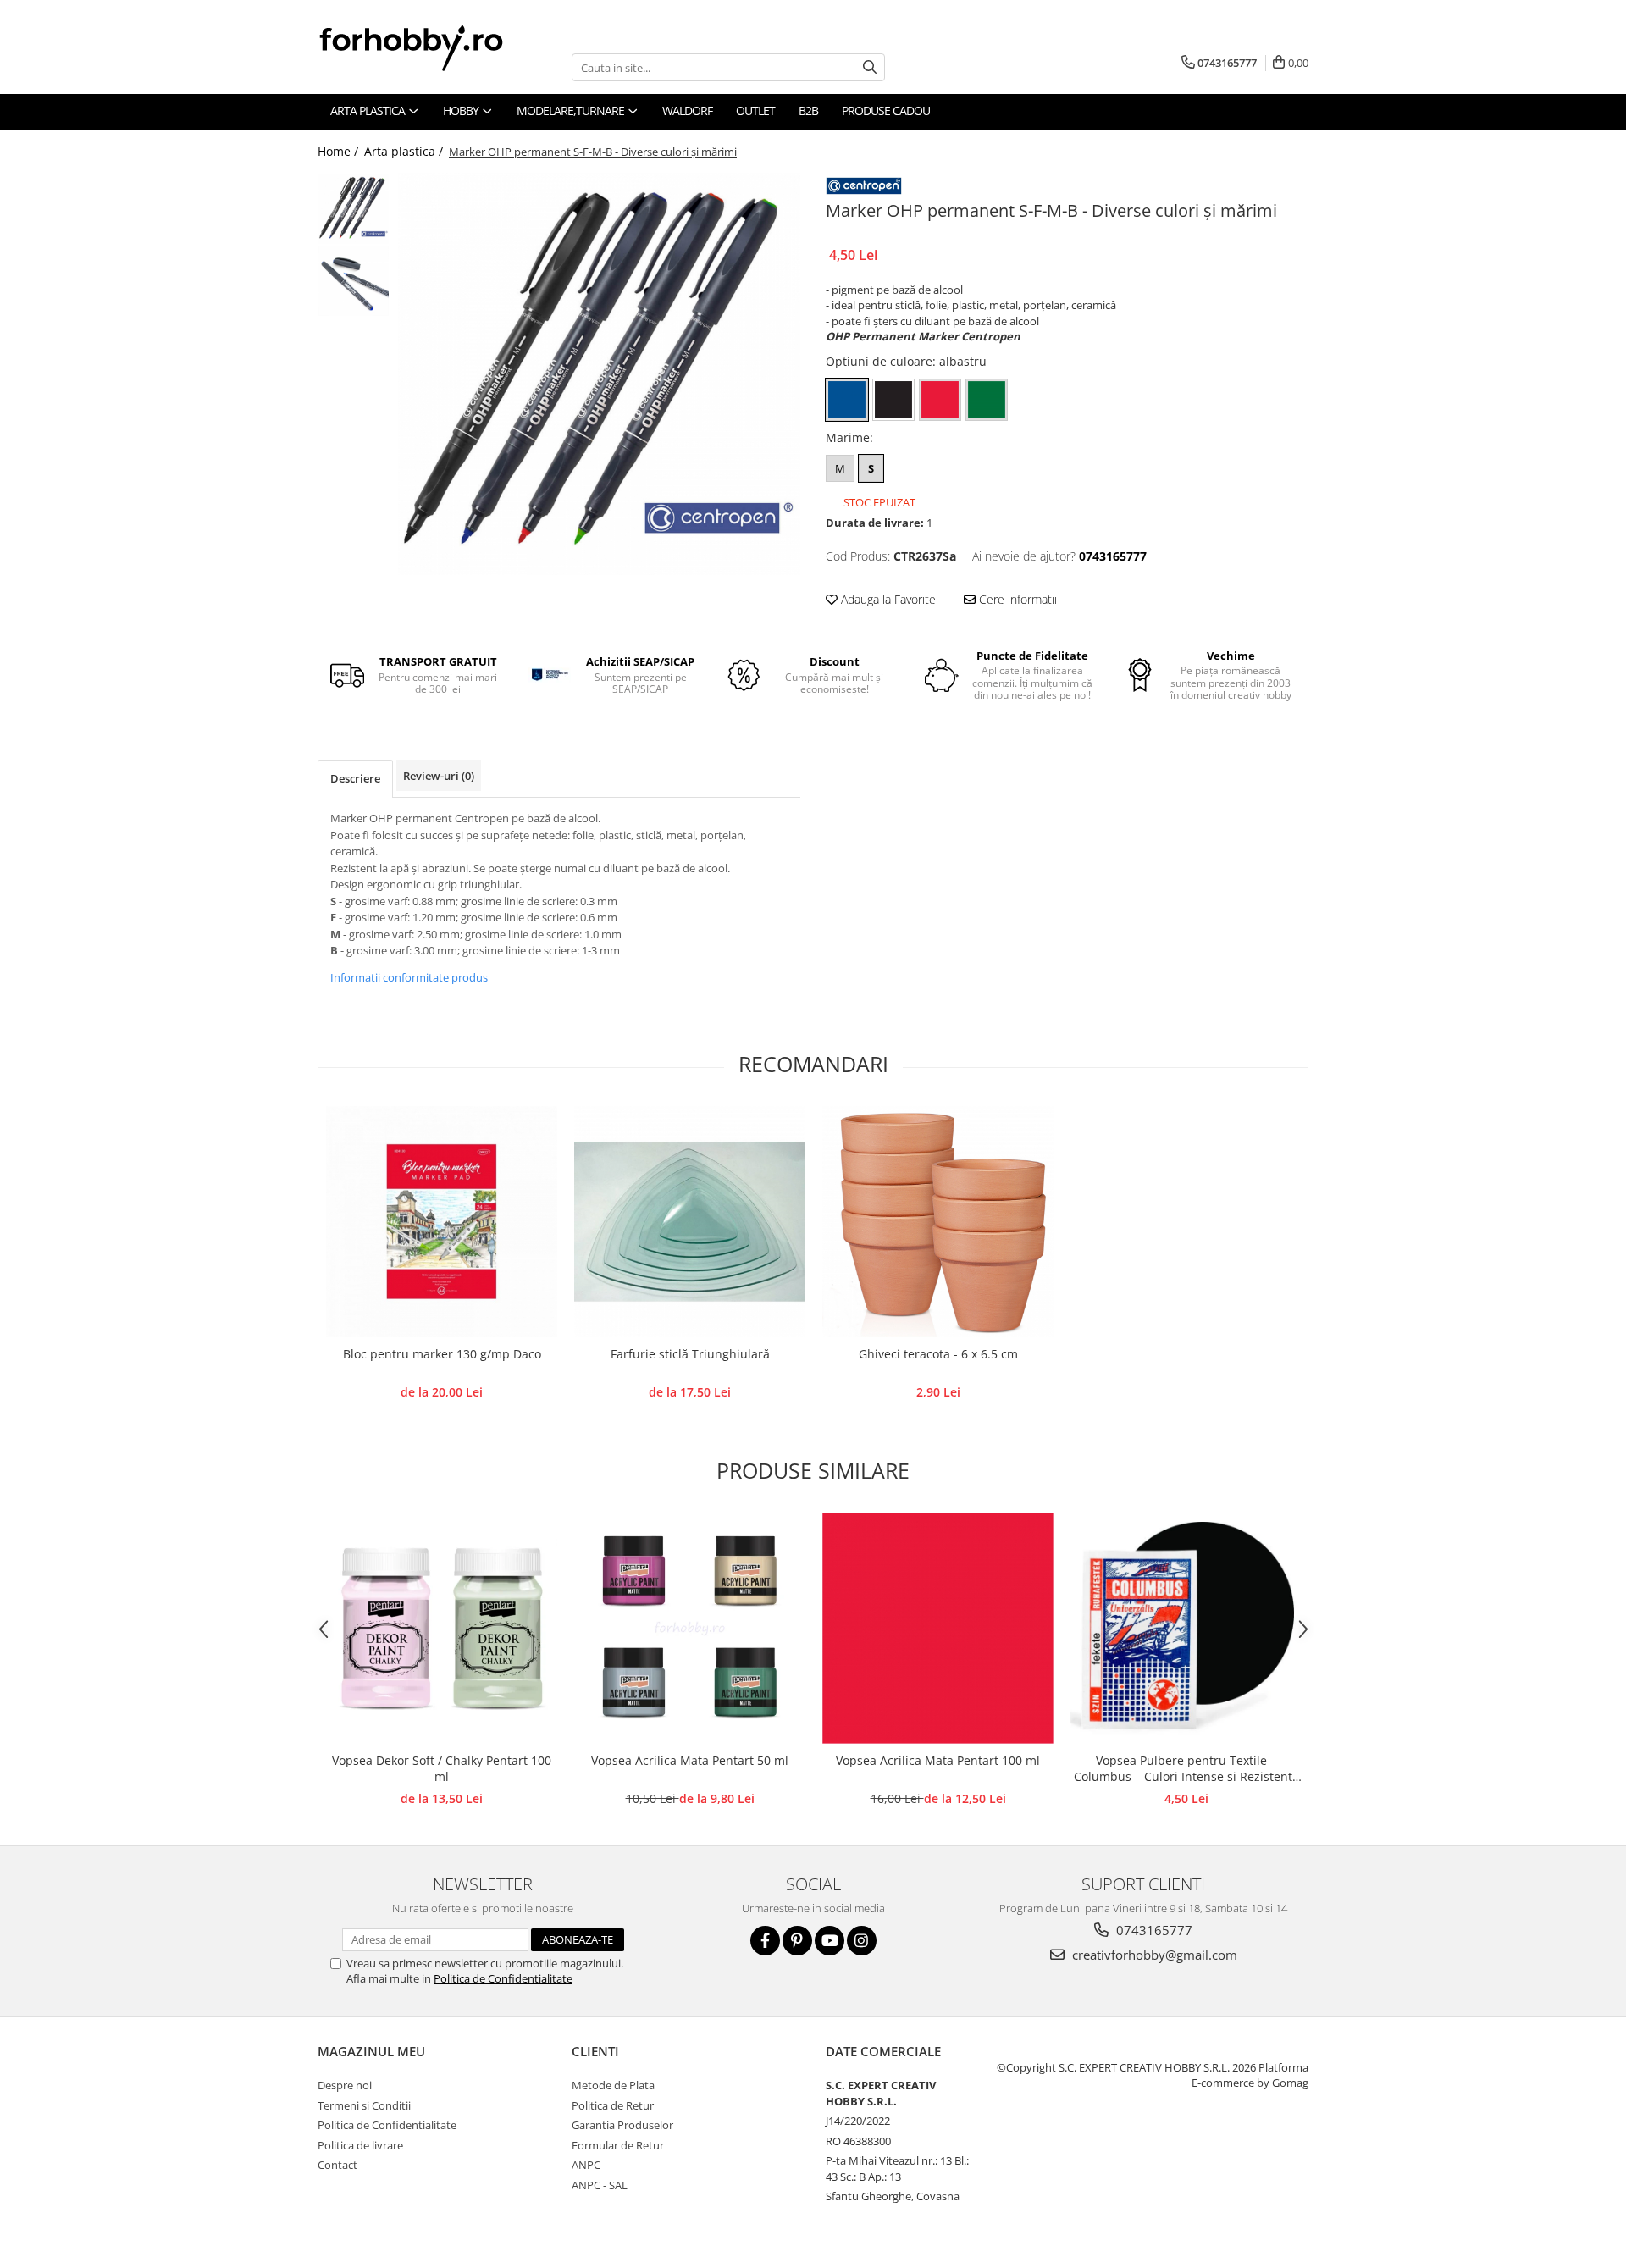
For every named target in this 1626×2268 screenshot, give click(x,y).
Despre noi (345, 2085)
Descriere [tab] (355, 778)
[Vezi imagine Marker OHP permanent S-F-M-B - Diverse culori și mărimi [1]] (354, 281)
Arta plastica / (405, 151)
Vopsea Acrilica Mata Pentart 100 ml (938, 1760)
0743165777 (1153, 1930)
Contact (337, 2165)
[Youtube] (830, 1941)
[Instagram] (862, 1941)
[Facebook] (765, 1941)
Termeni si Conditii (364, 2105)
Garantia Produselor (622, 2125)
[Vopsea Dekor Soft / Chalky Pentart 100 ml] (442, 1628)
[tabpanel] (599, 374)
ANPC (586, 2165)
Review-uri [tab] (439, 776)
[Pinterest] (797, 1941)
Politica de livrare (360, 2145)
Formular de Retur (618, 2145)
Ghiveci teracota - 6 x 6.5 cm (938, 1354)
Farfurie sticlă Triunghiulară (690, 1354)
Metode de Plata (613, 2085)
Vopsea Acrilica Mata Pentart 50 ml (690, 1760)
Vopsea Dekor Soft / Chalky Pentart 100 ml (442, 1768)
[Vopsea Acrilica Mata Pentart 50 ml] (690, 1628)
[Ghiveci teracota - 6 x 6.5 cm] (938, 1222)
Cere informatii (1016, 599)
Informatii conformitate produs (409, 977)
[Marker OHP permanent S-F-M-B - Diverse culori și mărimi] (599, 374)
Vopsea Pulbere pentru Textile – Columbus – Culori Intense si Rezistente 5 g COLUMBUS (1186, 1769)
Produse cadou (886, 111)
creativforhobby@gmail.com (1153, 1955)
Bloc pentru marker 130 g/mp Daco (442, 1354)
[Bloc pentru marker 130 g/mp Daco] (442, 1222)
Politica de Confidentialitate (503, 1978)
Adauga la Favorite (887, 599)
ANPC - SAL (600, 2185)
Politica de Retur (613, 2105)
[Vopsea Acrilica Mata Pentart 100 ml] (938, 1628)
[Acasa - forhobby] (428, 47)
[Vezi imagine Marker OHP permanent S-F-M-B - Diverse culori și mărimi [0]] (354, 209)
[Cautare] (870, 67)
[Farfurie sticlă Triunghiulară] (690, 1222)
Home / (340, 151)
